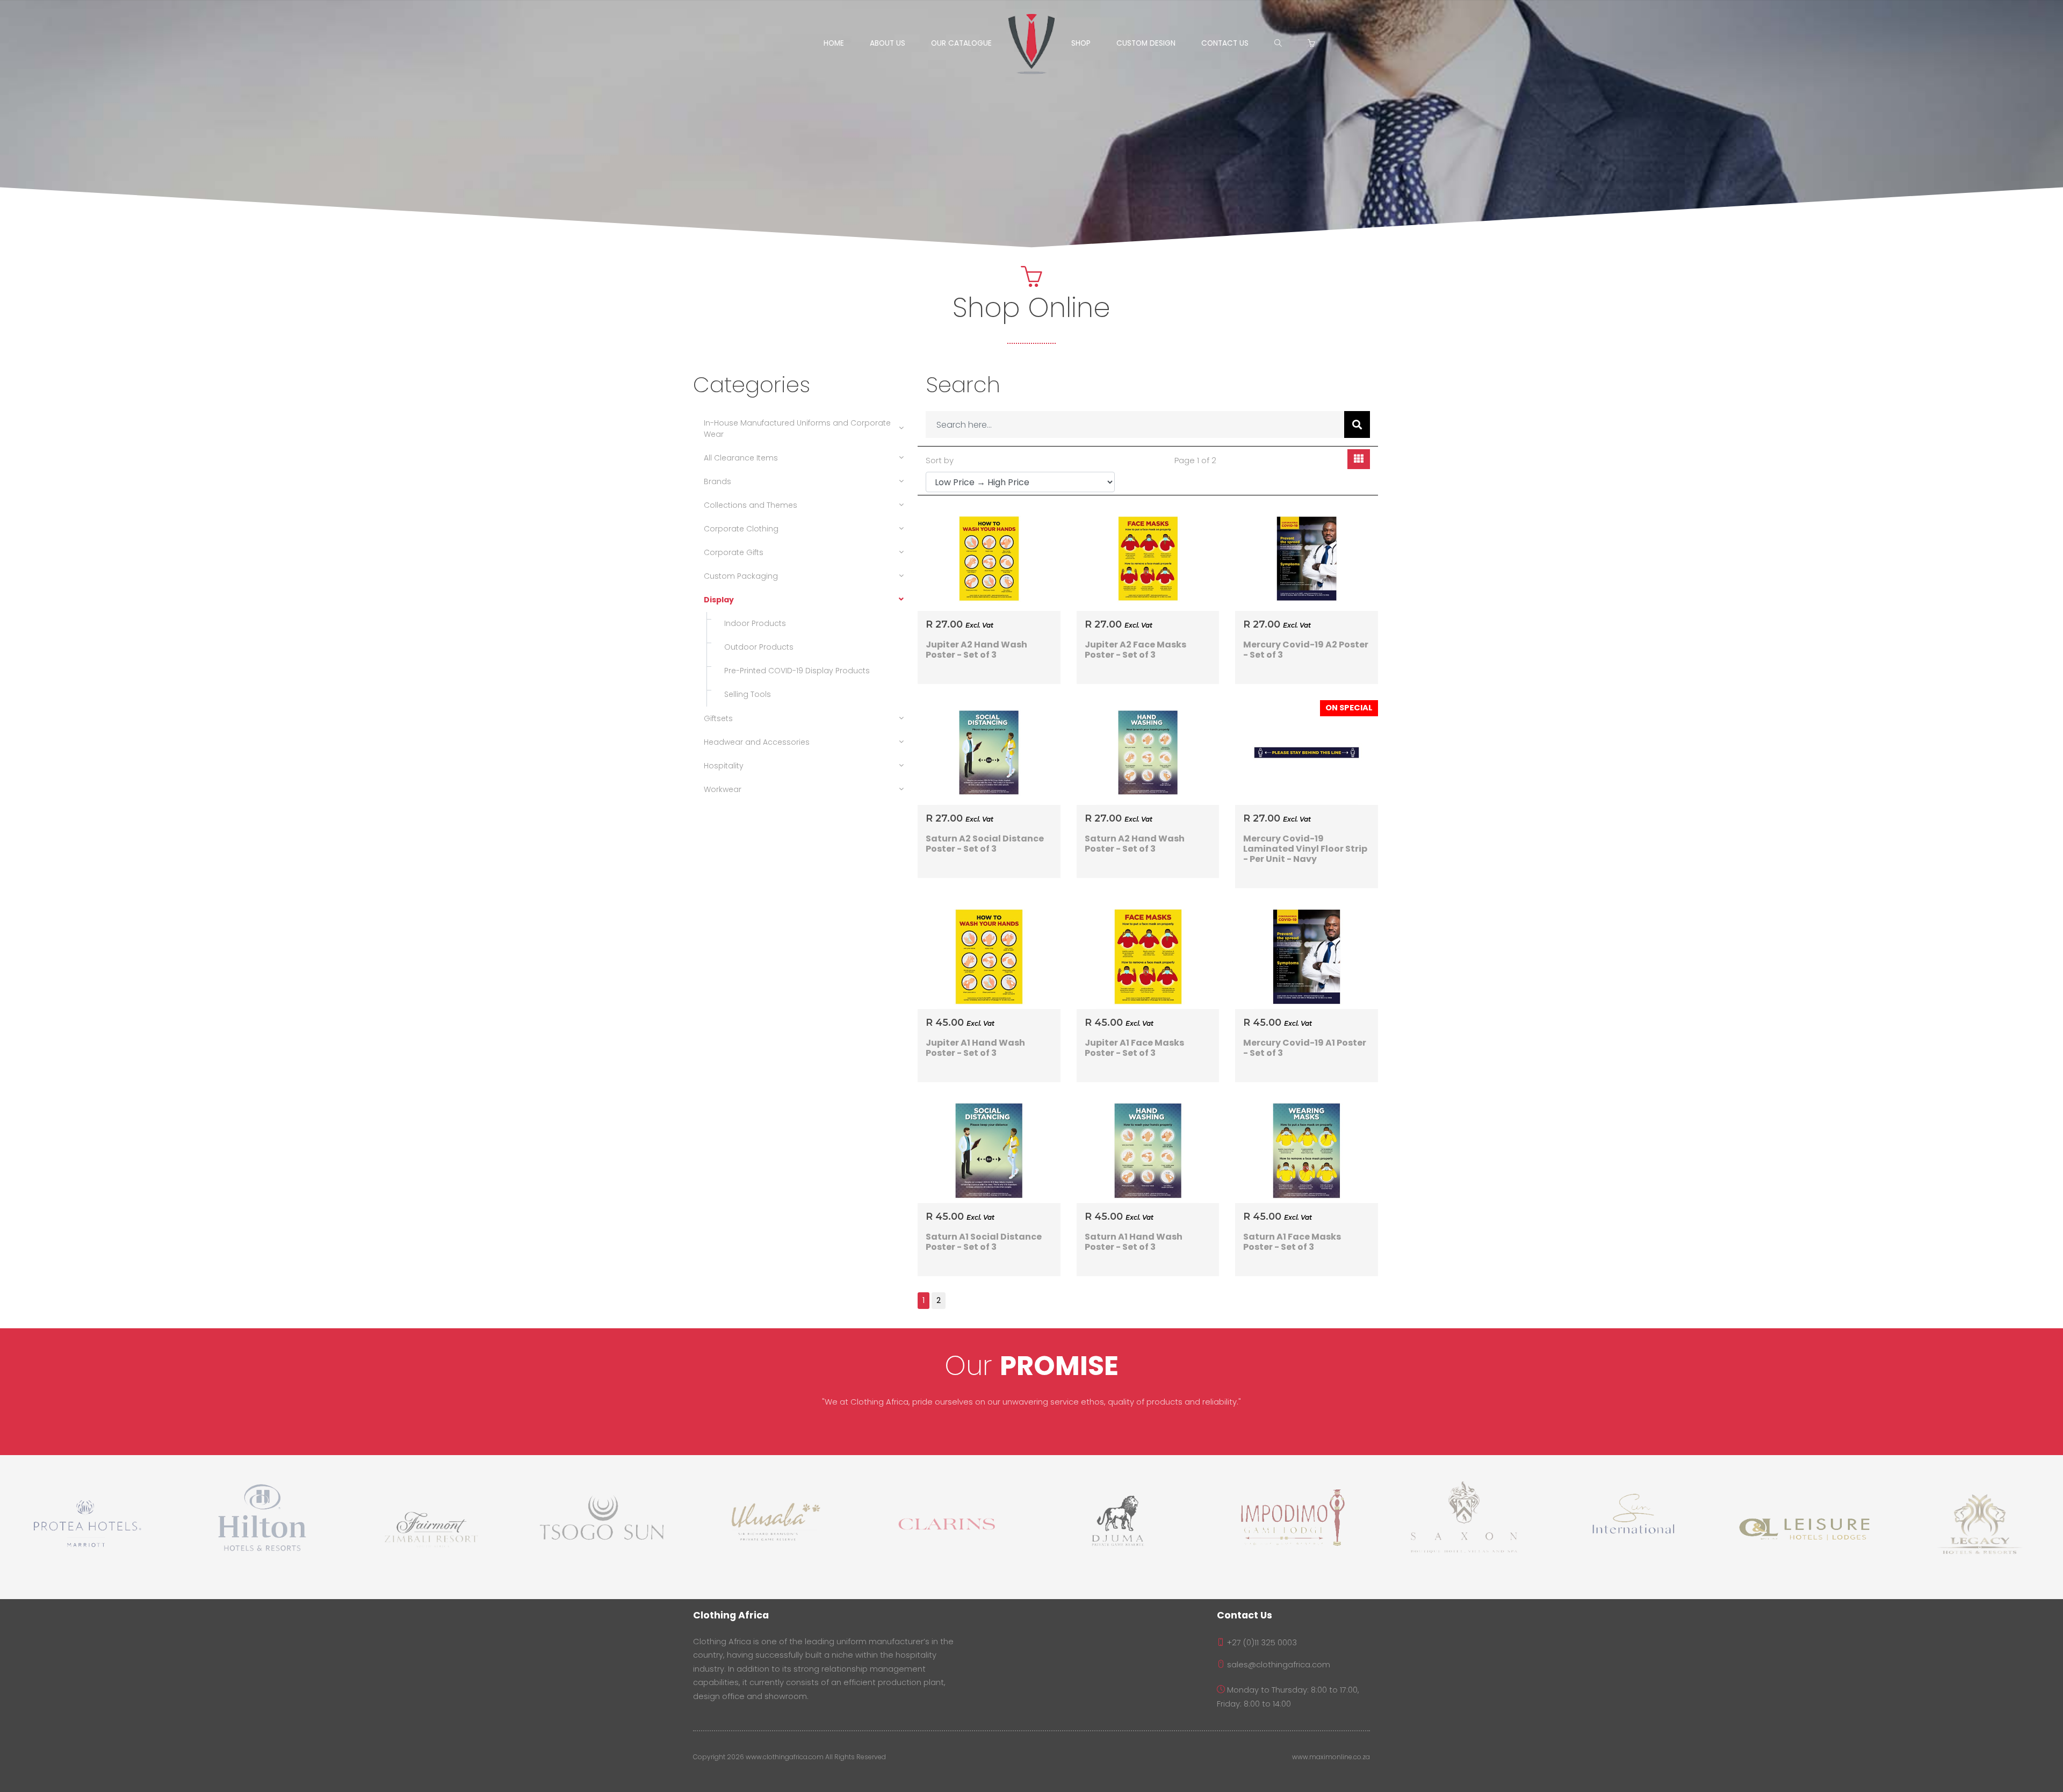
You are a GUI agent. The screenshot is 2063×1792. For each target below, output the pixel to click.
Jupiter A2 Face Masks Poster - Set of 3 (1135, 650)
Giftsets (718, 718)
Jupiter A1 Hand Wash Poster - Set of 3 (975, 1048)
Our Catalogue (961, 43)
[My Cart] (1313, 44)
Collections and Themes (751, 505)
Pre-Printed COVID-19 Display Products (794, 671)
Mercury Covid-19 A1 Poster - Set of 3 (1305, 1048)
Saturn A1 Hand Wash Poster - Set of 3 (1134, 1242)
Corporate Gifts (734, 552)
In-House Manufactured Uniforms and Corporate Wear (797, 429)
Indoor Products (752, 623)
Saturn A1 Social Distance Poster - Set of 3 (984, 1242)
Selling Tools (744, 694)
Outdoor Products (756, 647)
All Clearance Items (741, 458)
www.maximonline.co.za (1331, 1757)
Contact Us (1225, 43)
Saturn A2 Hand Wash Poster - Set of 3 (1135, 844)
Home (834, 43)
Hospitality (724, 766)
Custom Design (1146, 43)
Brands (717, 481)
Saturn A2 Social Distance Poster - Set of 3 (985, 844)
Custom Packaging (741, 576)
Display (719, 600)
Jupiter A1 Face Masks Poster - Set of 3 (1134, 1048)
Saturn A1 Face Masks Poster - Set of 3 (1292, 1242)
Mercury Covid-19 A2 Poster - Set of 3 (1306, 650)
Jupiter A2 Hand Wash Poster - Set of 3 (976, 650)
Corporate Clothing (741, 529)
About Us (888, 43)
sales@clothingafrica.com (1278, 1665)
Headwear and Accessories (757, 742)
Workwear (723, 789)
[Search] (1278, 44)
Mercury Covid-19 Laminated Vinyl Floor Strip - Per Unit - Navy (1305, 849)
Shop (1081, 43)
